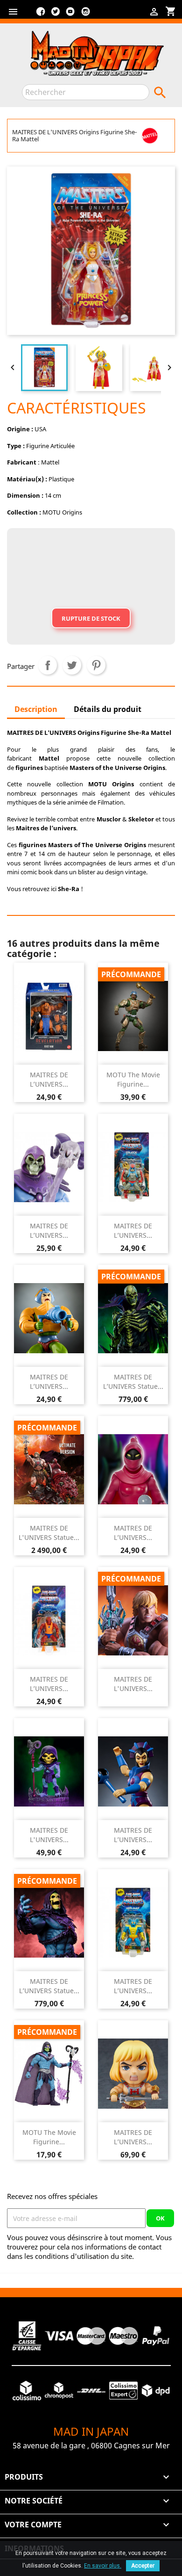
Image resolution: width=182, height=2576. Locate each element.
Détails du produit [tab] (108, 709)
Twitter (56, 15)
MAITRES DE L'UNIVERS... (133, 1684)
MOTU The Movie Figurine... (133, 1079)
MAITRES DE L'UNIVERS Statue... (49, 1533)
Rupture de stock (91, 618)
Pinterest (96, 665)
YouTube (70, 15)
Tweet (72, 665)
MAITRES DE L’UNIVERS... (49, 1079)
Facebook (41, 15)
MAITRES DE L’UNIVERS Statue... (133, 1382)
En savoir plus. (103, 2566)
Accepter (143, 2566)
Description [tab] (36, 709)
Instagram (85, 15)
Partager (48, 665)
